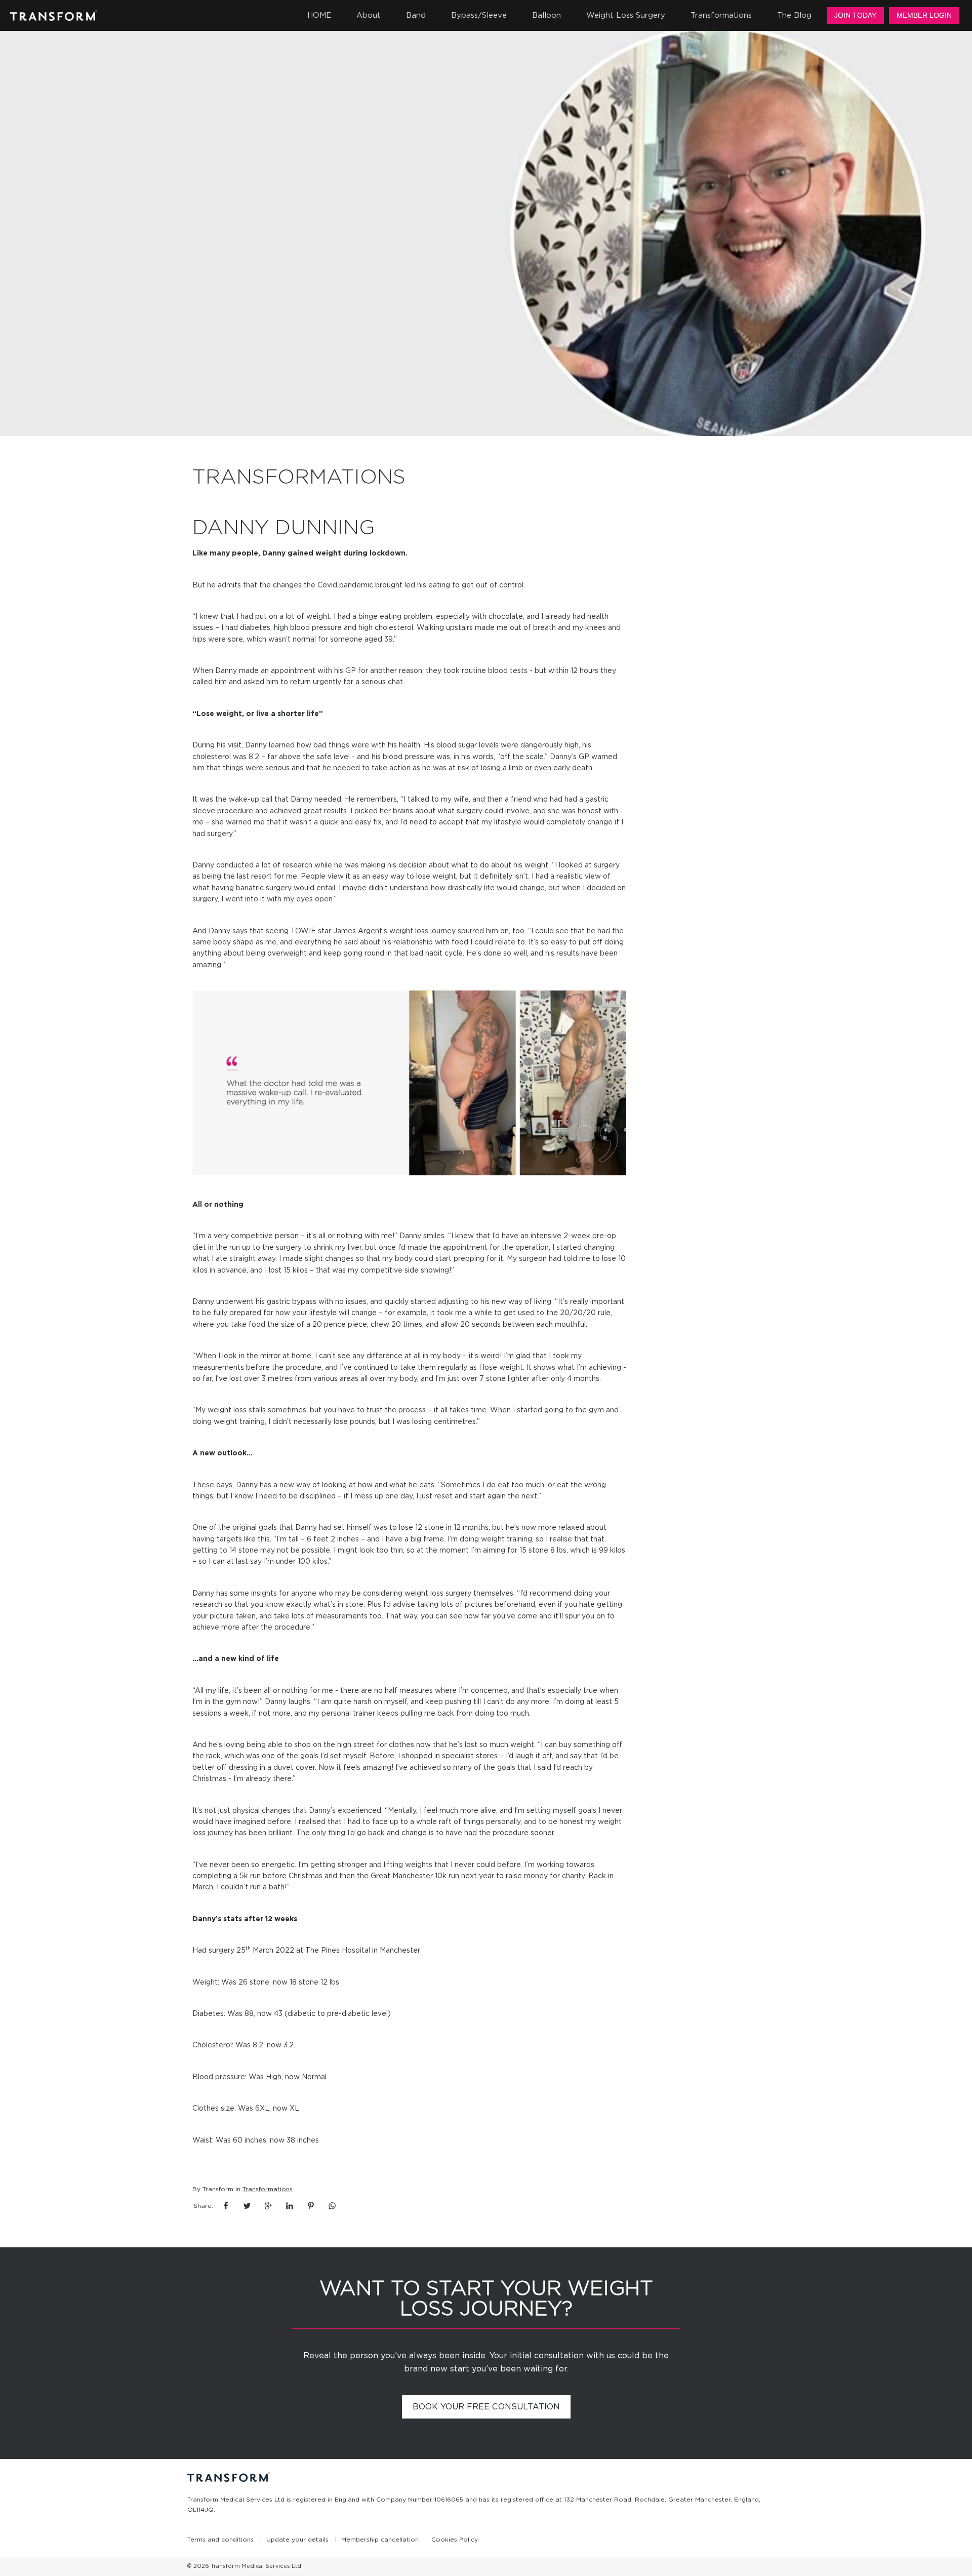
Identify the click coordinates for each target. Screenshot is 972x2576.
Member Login (924, 15)
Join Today (855, 15)
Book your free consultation (486, 2407)
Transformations (268, 2189)
